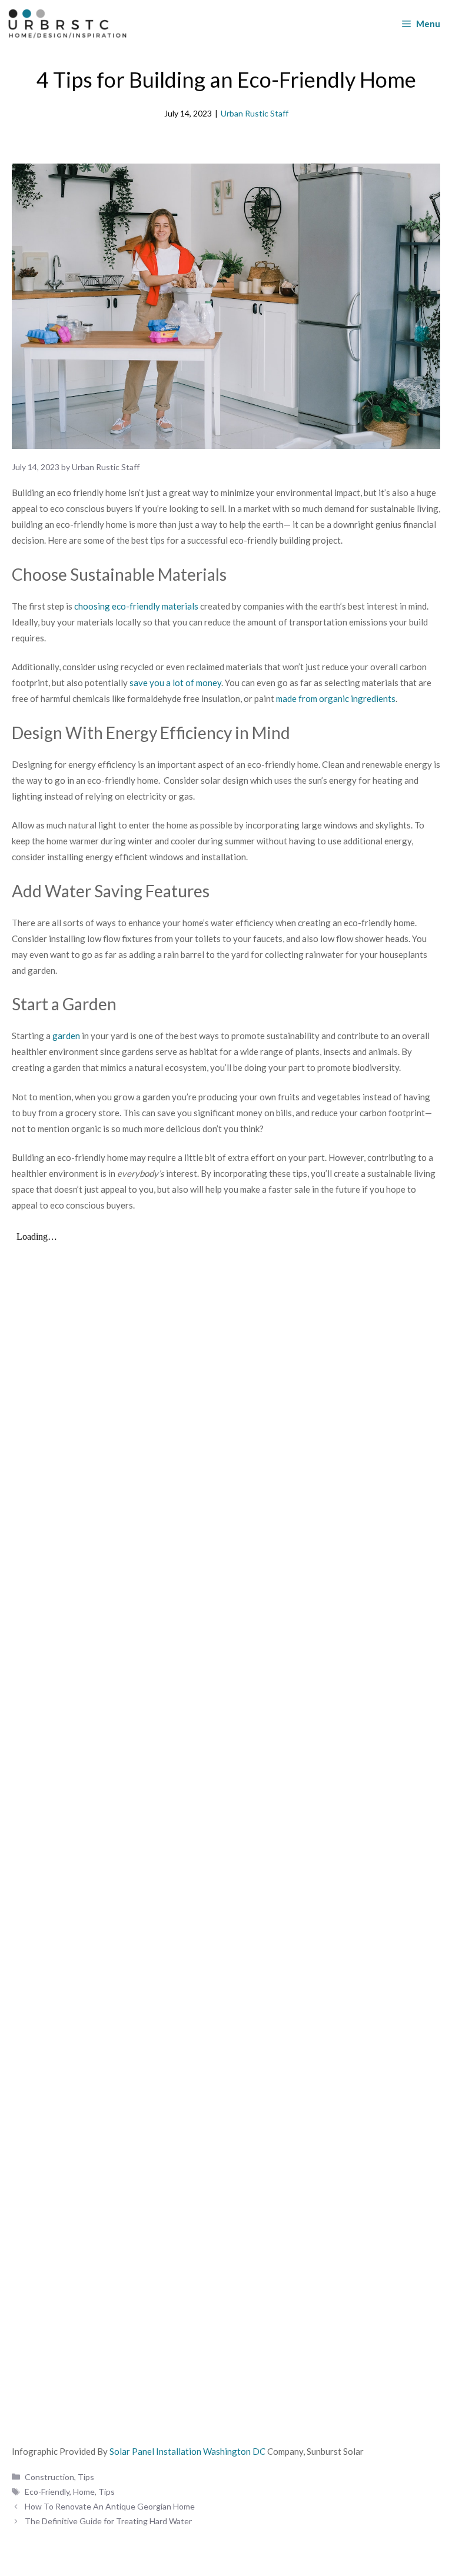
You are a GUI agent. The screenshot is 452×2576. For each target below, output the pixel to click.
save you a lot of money (175, 683)
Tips (86, 2477)
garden (66, 1036)
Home (84, 2492)
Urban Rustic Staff (255, 113)
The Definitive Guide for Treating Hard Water (108, 2521)
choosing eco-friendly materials (136, 606)
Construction (49, 2477)
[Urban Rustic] (67, 24)
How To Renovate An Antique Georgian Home (110, 2506)
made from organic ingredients (336, 698)
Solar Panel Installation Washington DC (188, 2451)
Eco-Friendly (47, 2492)
